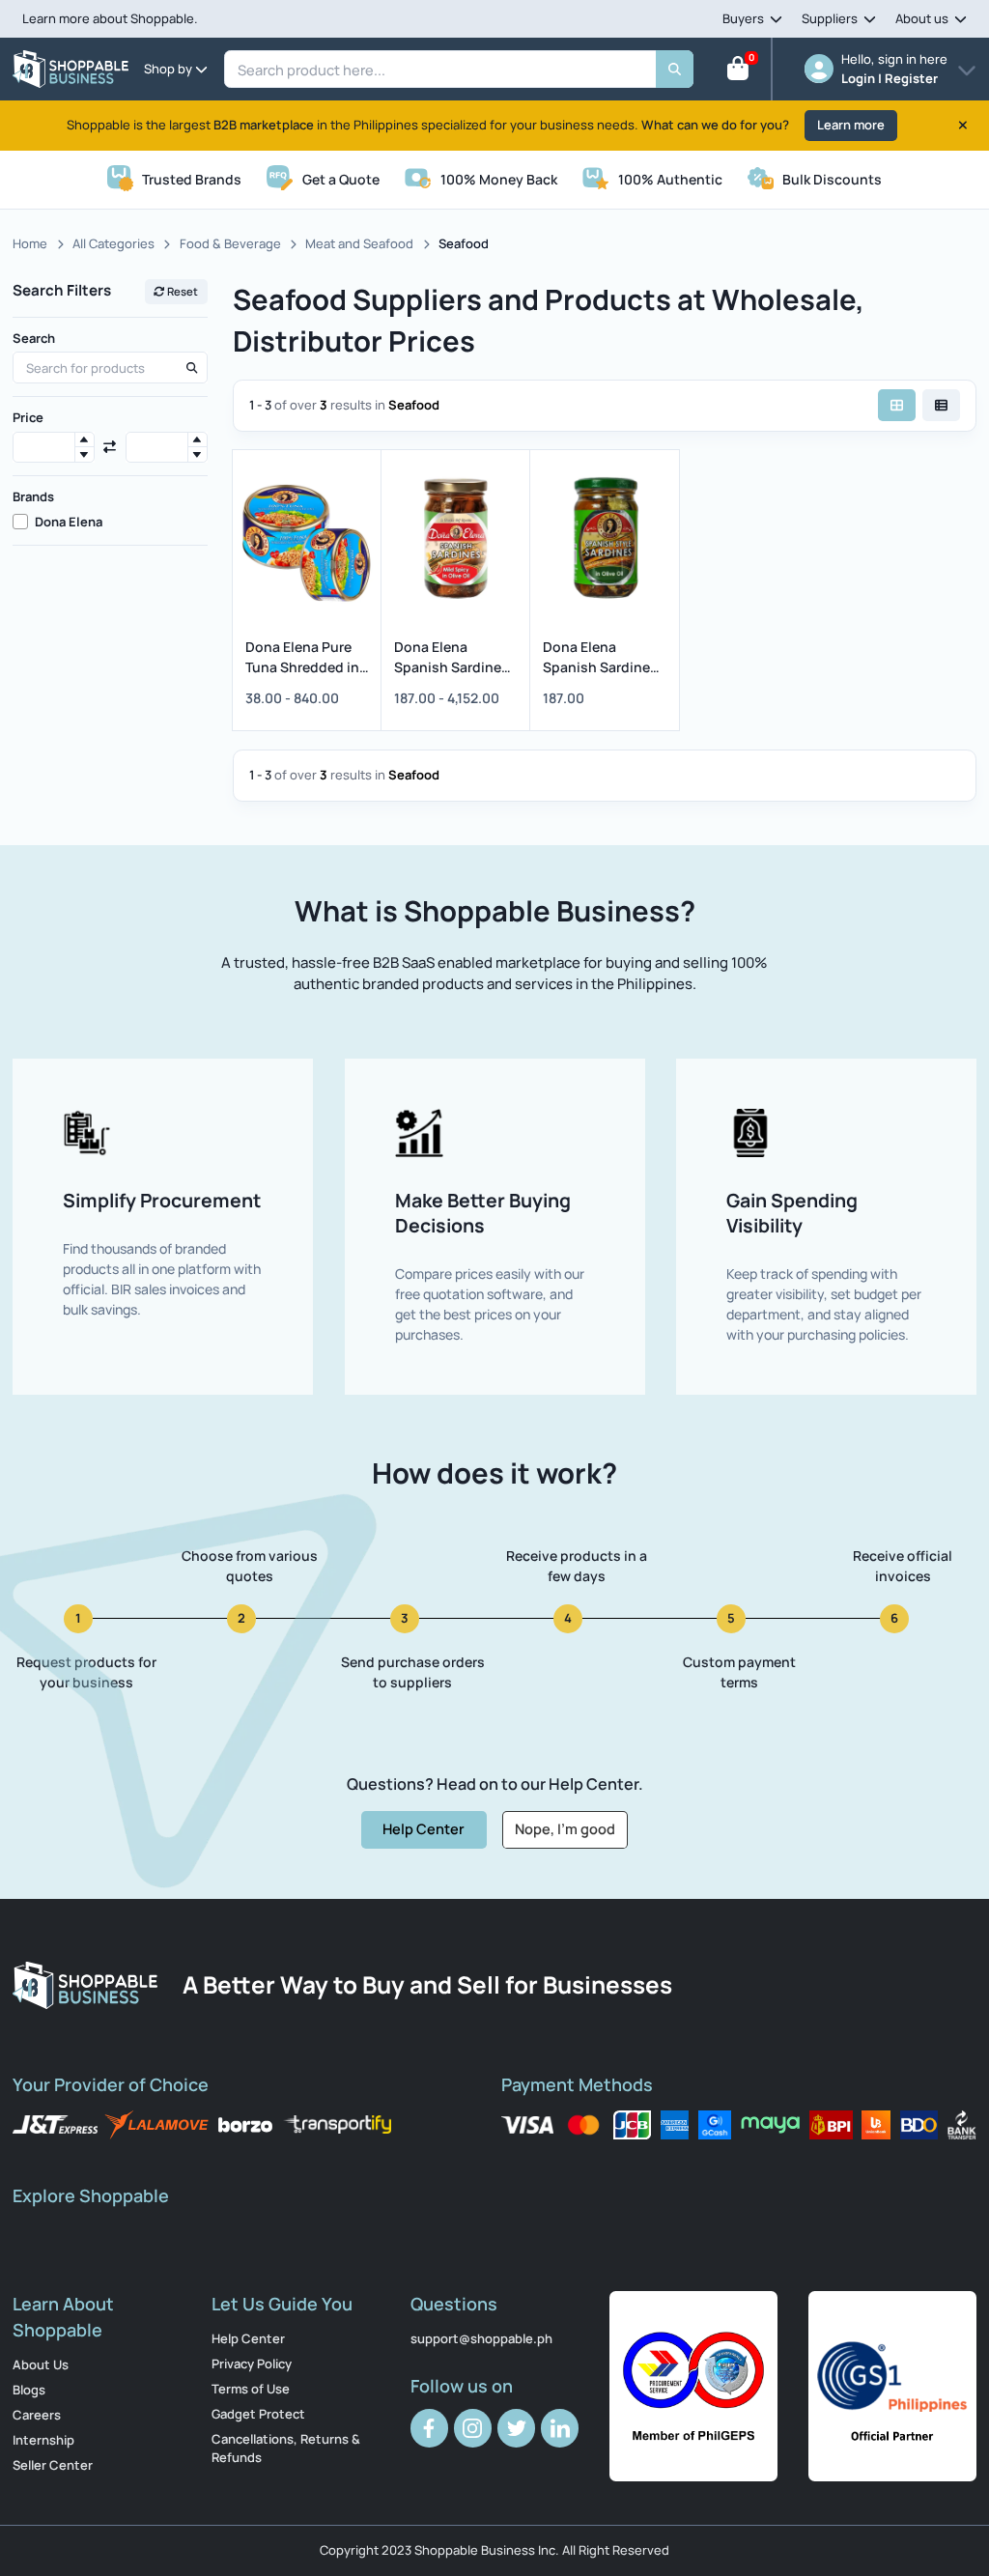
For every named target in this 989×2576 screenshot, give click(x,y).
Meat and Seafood (359, 243)
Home (30, 243)
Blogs (29, 2390)
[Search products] (191, 368)
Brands (33, 496)
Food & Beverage (230, 243)
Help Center (424, 1828)
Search (34, 338)
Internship (43, 2440)
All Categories (113, 243)
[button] (84, 440)
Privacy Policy (252, 2364)
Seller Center (53, 2465)
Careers (37, 2415)
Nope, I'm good (565, 1828)
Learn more (851, 125)
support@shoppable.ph (481, 2338)
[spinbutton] (54, 448)
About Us (41, 2364)
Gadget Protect (258, 2414)
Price (28, 417)
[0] (738, 72)
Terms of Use (251, 2389)
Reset (182, 291)
